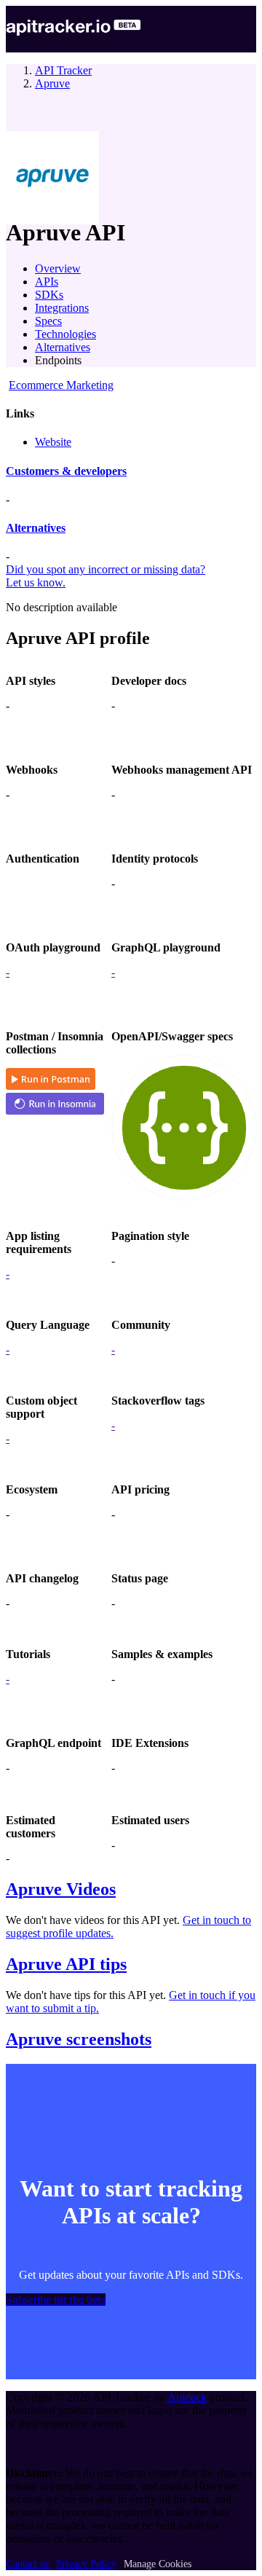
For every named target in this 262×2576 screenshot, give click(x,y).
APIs (47, 282)
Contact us (27, 2564)
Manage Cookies (158, 2564)
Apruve (52, 83)
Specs (48, 321)
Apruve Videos (61, 1889)
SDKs (49, 295)
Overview (58, 268)
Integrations (62, 308)
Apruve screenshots (79, 2039)
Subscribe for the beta (56, 2300)
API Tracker (63, 70)
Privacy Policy (86, 2564)
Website (53, 442)
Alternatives (63, 347)
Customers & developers (66, 471)
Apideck (187, 2397)
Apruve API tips (66, 1964)
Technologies (65, 334)
